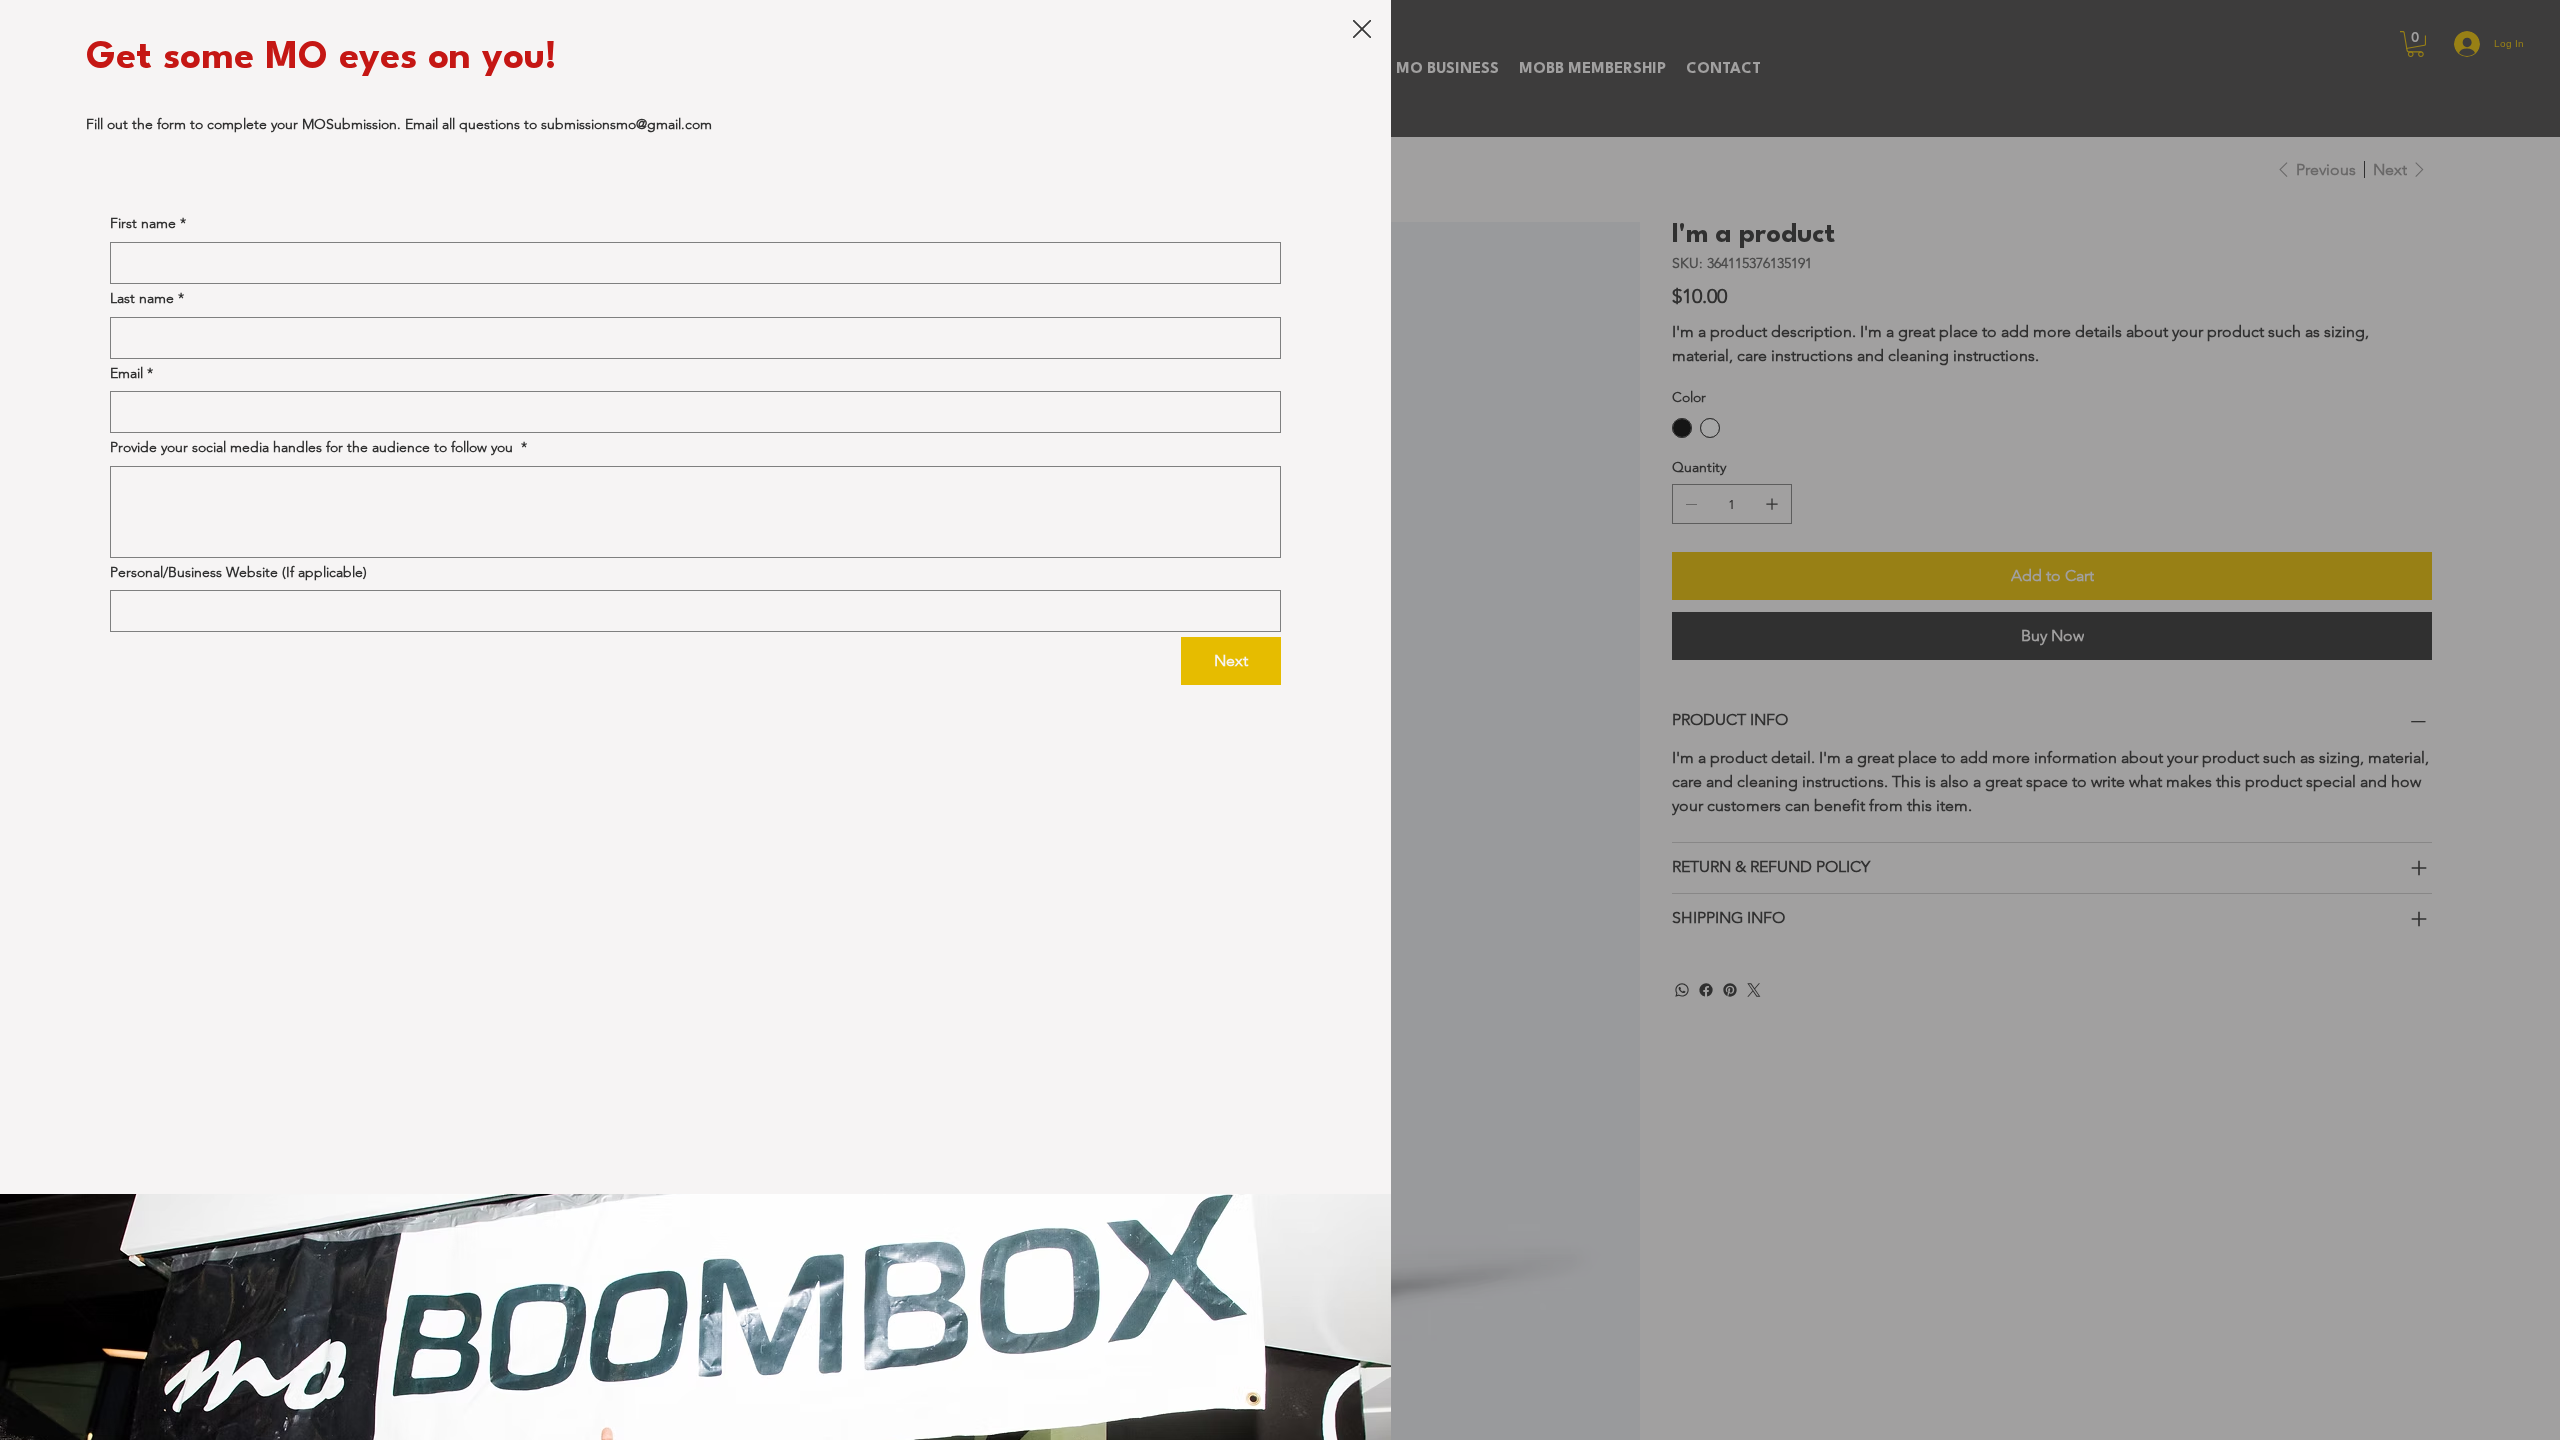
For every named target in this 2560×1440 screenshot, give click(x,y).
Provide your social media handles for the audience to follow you (318, 447)
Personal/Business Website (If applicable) (238, 572)
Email (131, 373)
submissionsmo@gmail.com (626, 124)
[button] (1362, 30)
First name (148, 223)
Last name (147, 298)
